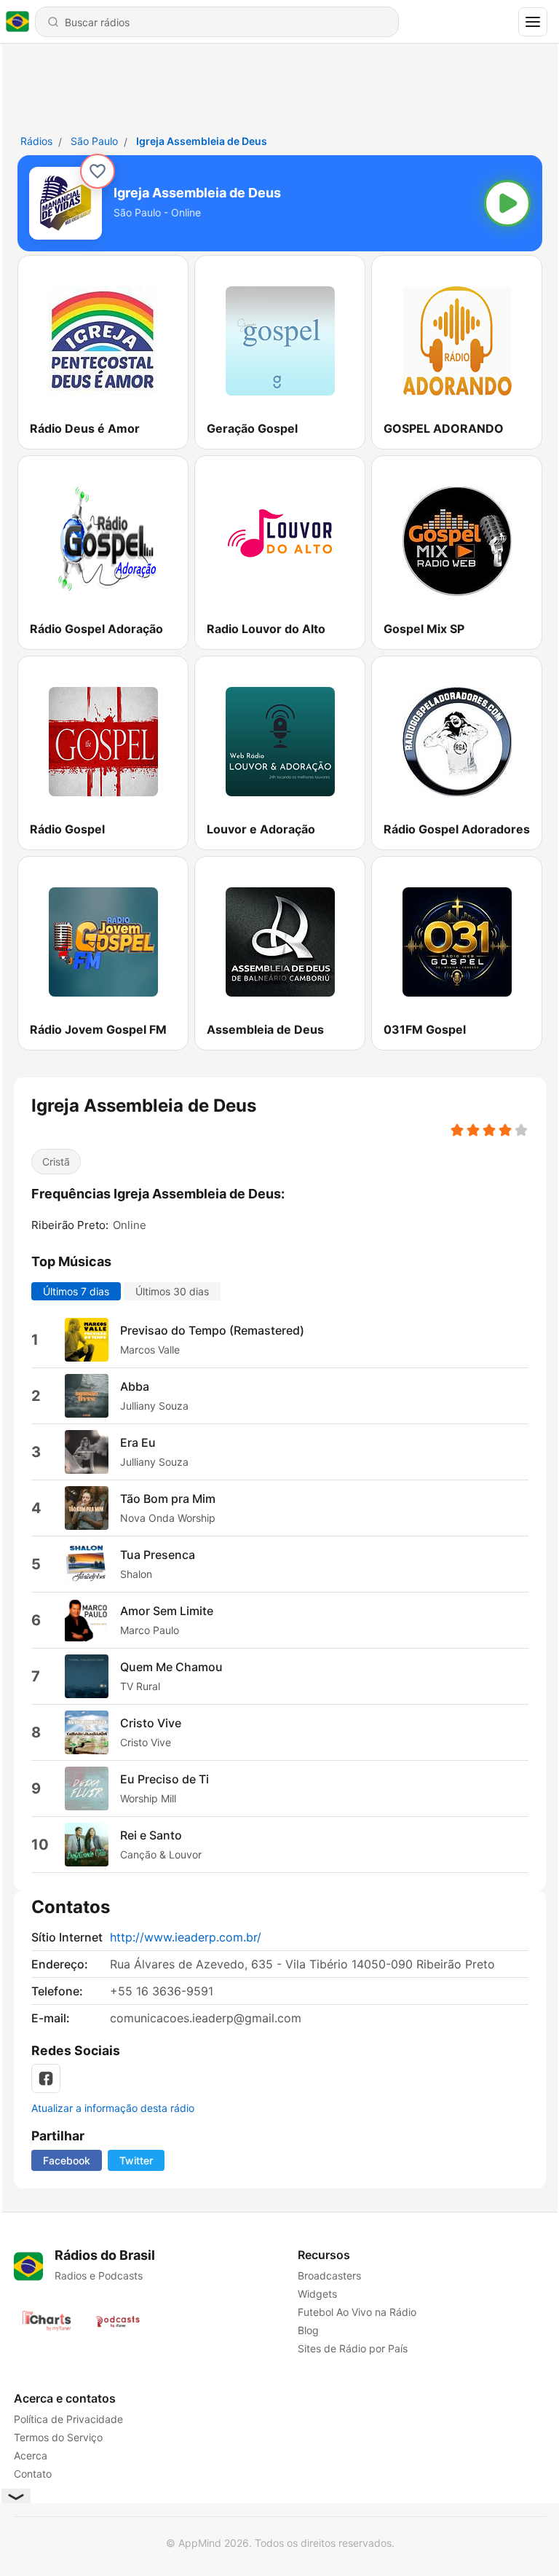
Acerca (31, 2455)
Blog (308, 2330)
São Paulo (94, 141)
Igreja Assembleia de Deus (202, 141)
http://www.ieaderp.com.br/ (186, 1937)
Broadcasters (329, 2275)
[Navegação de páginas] (533, 22)
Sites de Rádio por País (352, 2348)
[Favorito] (98, 171)
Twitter (136, 2160)
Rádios (36, 141)
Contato (33, 2474)
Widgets (317, 2294)
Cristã (56, 1162)
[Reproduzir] (507, 203)
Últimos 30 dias (172, 1291)
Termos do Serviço (58, 2437)
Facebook (67, 2160)
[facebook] (46, 2078)
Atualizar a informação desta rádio (113, 2108)
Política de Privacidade (68, 2419)
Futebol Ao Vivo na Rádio (356, 2312)
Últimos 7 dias (76, 1291)
